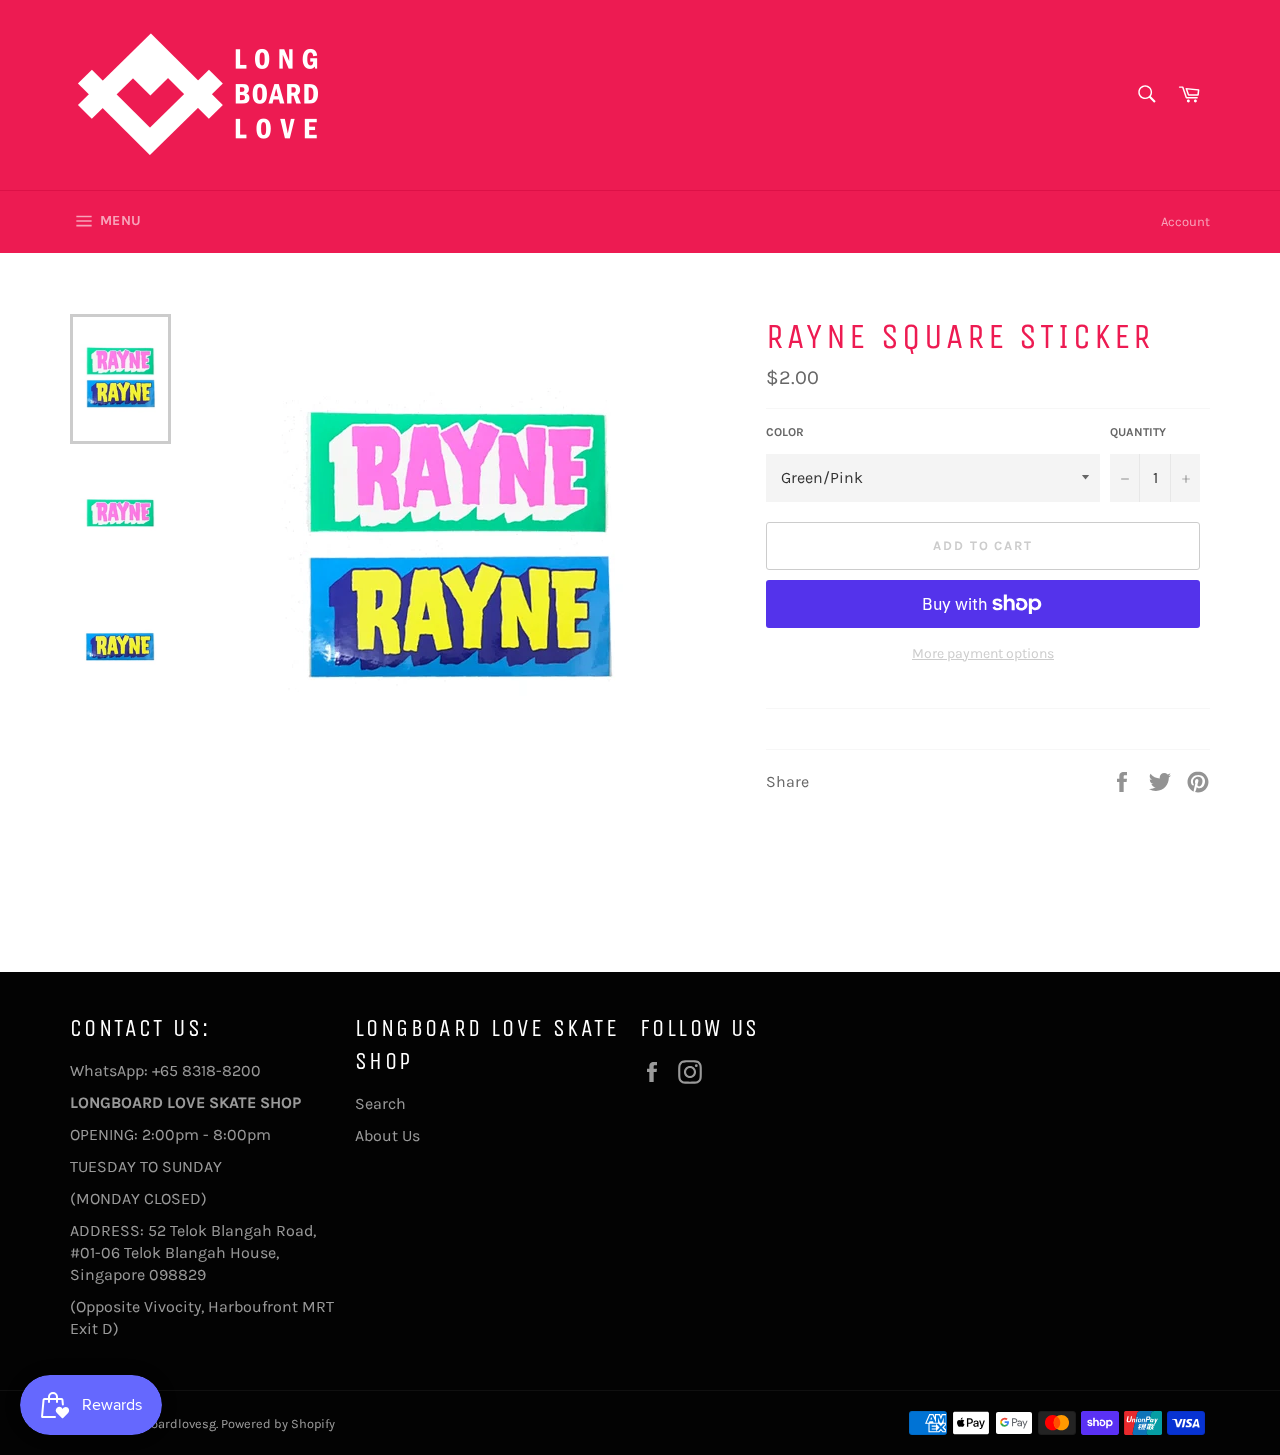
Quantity (1138, 432)
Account (1185, 221)
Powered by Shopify (278, 1423)
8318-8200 (221, 1070)
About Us (387, 1135)
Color (785, 432)
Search (380, 1103)
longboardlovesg (166, 1423)
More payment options (983, 653)
